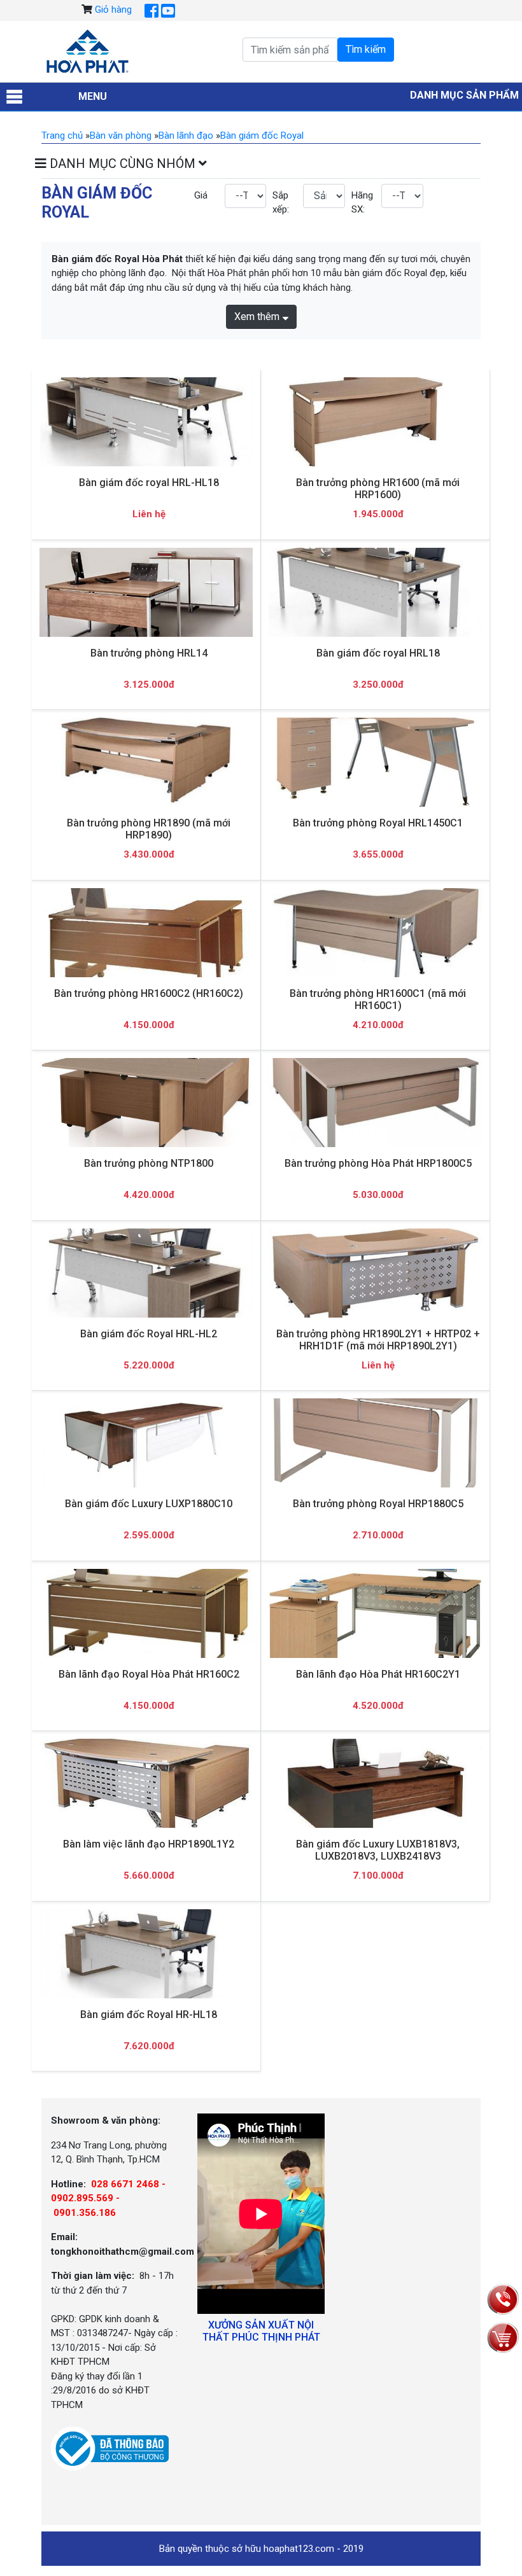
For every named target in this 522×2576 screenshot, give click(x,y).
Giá (201, 195)
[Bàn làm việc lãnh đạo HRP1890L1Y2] (146, 1784)
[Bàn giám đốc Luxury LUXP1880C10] (146, 1443)
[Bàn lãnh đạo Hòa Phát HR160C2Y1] (375, 1613)
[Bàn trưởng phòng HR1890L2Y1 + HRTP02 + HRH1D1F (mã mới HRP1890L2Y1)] (375, 1273)
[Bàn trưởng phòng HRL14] (146, 592)
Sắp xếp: (281, 203)
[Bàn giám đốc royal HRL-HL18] (146, 421)
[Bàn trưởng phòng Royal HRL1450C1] (375, 762)
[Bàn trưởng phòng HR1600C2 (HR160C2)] (146, 932)
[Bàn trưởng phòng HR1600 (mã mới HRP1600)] (375, 421)
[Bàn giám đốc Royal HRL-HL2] (146, 1273)
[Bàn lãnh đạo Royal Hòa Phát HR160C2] (146, 1613)
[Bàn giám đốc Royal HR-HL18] (146, 1953)
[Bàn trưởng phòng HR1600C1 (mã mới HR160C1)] (375, 932)
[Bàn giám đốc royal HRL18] (375, 592)
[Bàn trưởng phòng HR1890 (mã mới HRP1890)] (146, 762)
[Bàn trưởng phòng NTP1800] (146, 1103)
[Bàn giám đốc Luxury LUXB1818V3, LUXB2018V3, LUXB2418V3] (375, 1783)
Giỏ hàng (113, 10)
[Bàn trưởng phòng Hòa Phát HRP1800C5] (375, 1103)
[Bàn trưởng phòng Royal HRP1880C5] (375, 1443)
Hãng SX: (362, 203)
